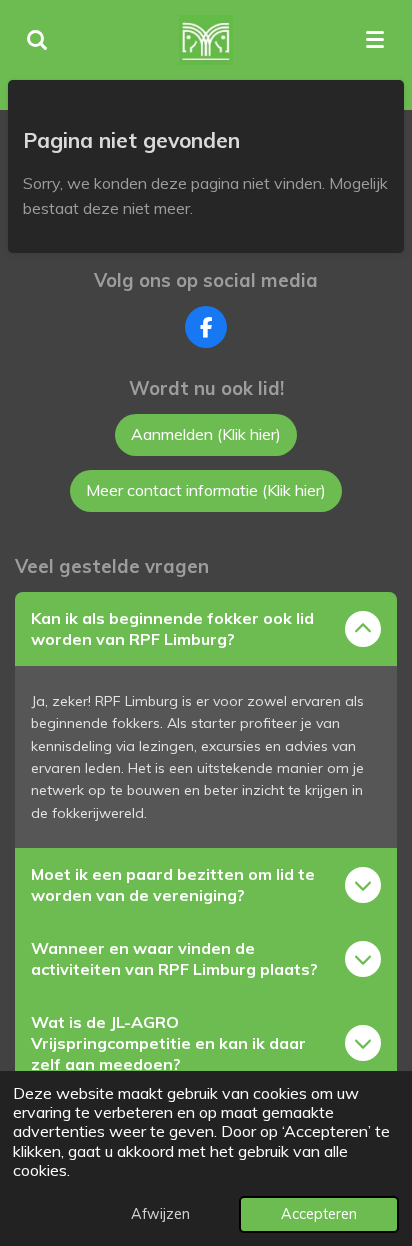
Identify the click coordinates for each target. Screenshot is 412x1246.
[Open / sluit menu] (375, 40)
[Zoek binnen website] (37, 40)
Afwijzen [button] (160, 1214)
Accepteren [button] (319, 1214)
